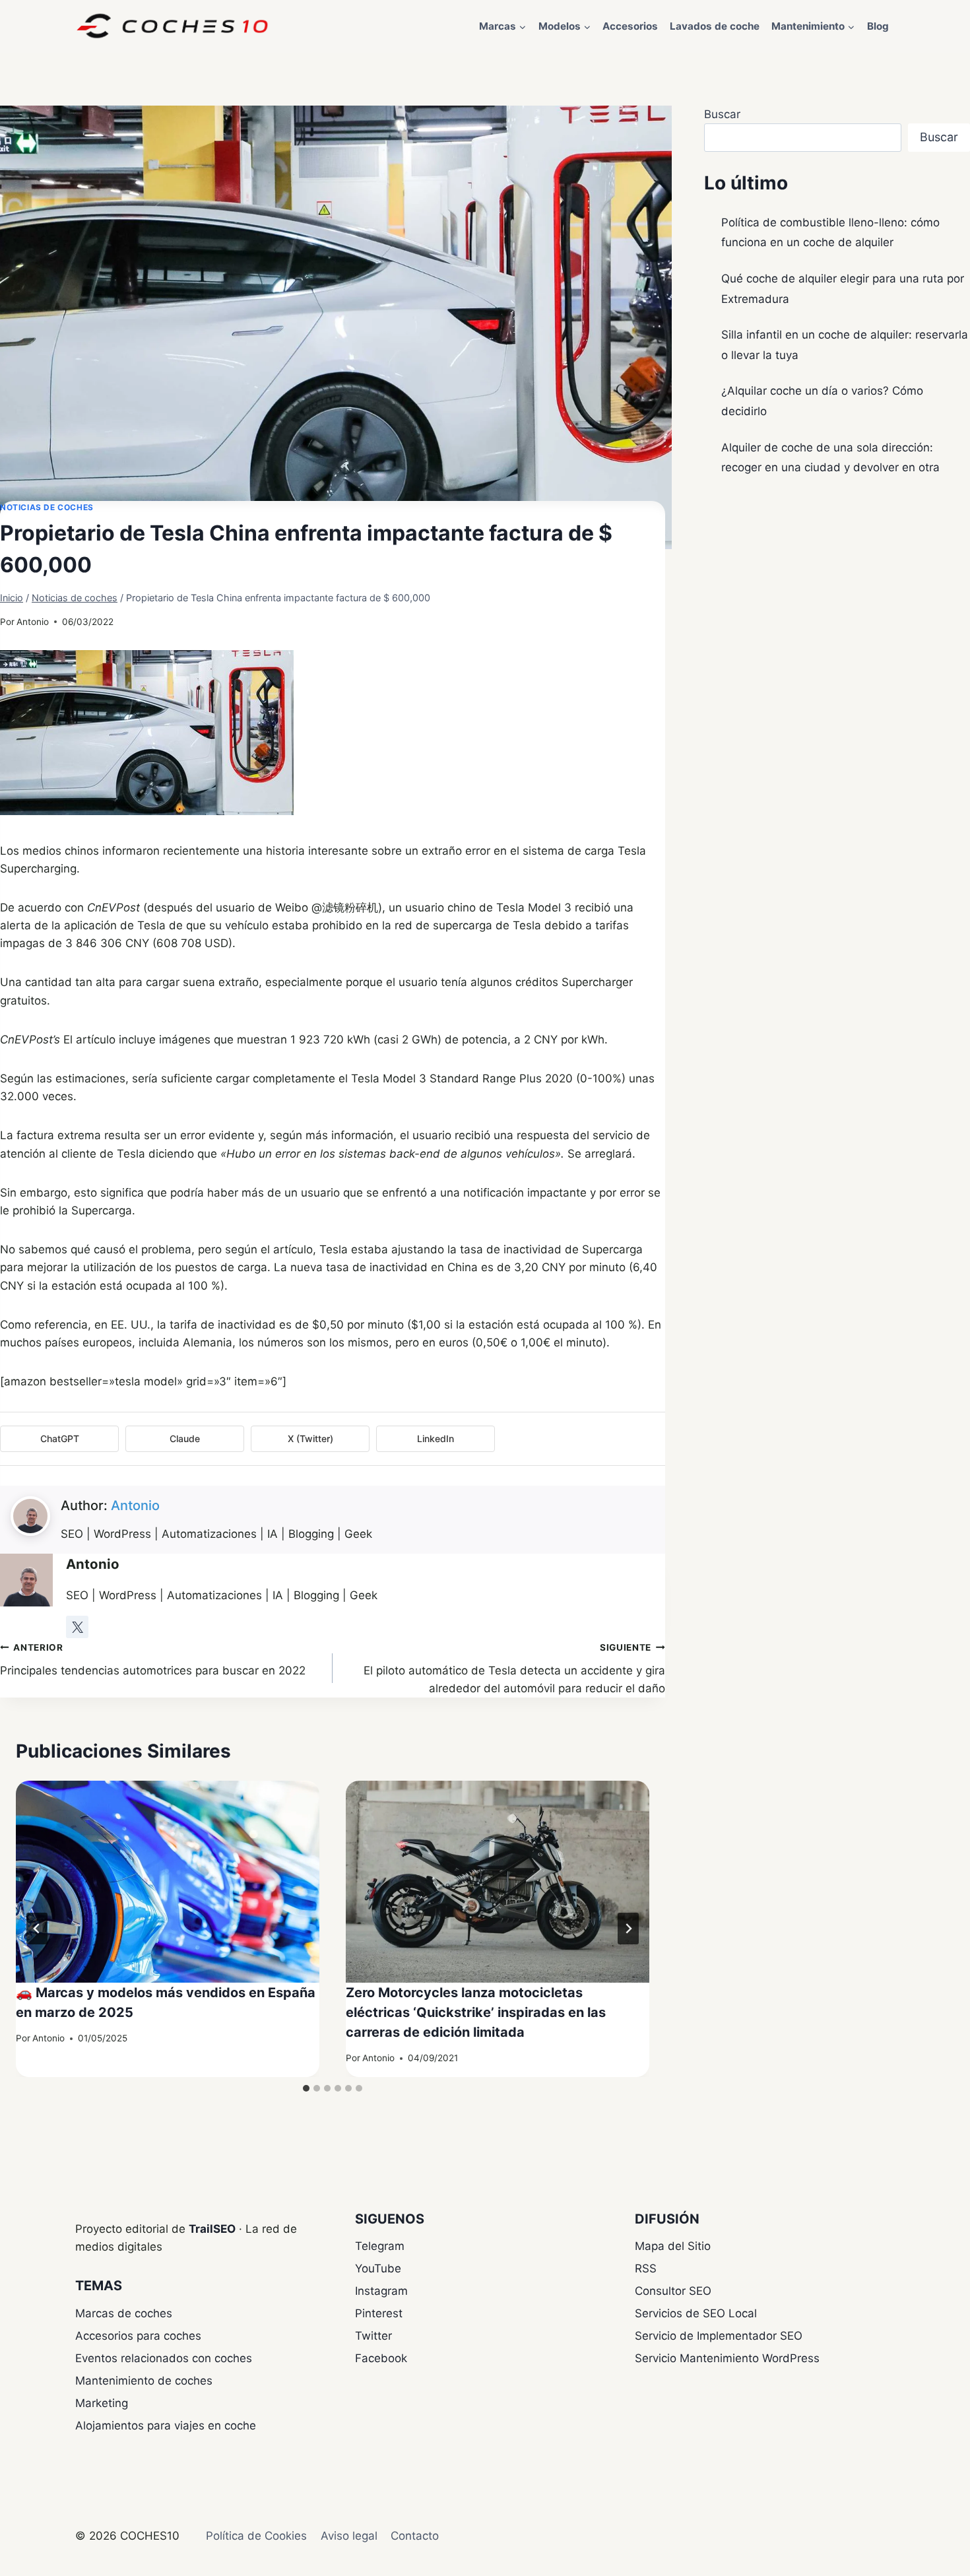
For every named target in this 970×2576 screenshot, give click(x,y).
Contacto (415, 2536)
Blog (878, 26)
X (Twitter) (310, 1438)
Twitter (373, 2336)
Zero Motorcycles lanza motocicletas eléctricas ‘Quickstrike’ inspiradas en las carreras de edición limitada (476, 2012)
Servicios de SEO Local (696, 2313)
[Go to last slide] (37, 1929)
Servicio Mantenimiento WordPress (727, 2358)
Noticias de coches (47, 507)
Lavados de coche (715, 26)
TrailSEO (212, 2229)
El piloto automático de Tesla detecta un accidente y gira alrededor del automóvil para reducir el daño (514, 1668)
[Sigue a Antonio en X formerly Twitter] (77, 1627)
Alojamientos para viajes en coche (166, 2426)
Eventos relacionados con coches (164, 2358)
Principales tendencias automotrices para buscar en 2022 (153, 1660)
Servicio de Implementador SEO (719, 2336)
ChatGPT (60, 1438)
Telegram (380, 2246)
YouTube (378, 2268)
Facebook (381, 2358)
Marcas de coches (124, 2313)
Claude (185, 1438)
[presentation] (168, 1882)
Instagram (381, 2291)
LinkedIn (436, 1438)
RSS (646, 2268)
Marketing (102, 2403)
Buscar (722, 114)
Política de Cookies (256, 2536)
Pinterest (379, 2313)
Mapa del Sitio (673, 2246)
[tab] (306, 2088)
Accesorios (630, 26)
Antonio (33, 622)
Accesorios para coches (138, 2336)
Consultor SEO (673, 2291)
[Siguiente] (628, 1929)
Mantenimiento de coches (144, 2381)
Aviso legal (349, 2536)
